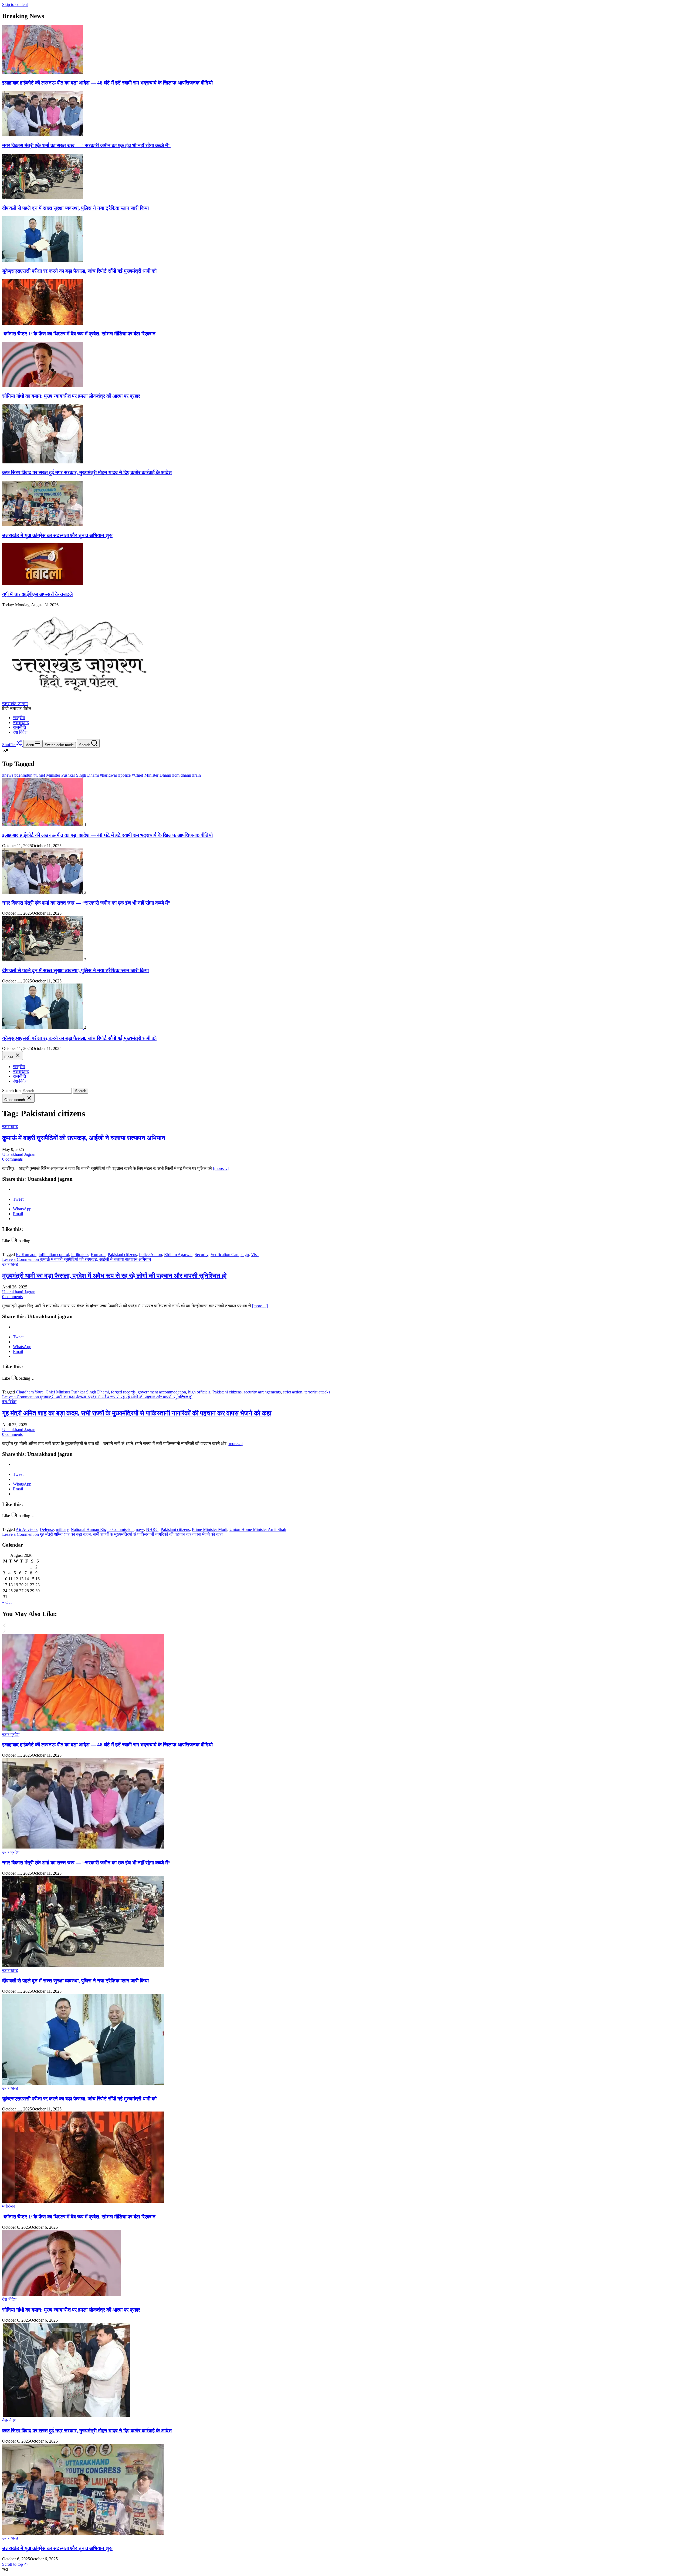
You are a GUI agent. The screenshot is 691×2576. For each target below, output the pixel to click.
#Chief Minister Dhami (152, 775)
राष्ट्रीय (19, 718)
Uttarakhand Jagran (19, 1154)
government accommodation (162, 1392)
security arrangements (262, 1392)
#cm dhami (182, 775)
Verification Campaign (230, 1255)
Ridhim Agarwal (178, 1255)
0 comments (12, 1159)
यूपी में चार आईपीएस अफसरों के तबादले (37, 594)
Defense (47, 1529)
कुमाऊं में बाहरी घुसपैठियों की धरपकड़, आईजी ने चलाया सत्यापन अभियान (84, 1138)
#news (8, 775)
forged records (123, 1392)
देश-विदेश (20, 732)
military (62, 1529)
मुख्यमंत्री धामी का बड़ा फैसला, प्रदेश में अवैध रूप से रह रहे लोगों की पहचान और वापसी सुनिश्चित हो (114, 1276)
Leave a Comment (77, 1259)
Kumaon (98, 1255)
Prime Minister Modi (210, 1529)
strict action (293, 1392)
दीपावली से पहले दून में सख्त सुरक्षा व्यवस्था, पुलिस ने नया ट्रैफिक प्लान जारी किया (75, 208)
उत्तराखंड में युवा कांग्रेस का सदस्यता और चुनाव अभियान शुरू (57, 535)
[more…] (221, 1168)
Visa (255, 1255)
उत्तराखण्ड (21, 723)
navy (140, 1529)
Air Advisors (27, 1529)
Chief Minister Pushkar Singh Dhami (77, 1392)
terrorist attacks (317, 1392)
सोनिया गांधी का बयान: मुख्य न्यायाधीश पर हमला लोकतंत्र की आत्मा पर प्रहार (71, 396)
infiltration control (54, 1255)
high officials (199, 1392)
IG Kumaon (26, 1255)
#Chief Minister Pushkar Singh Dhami (67, 775)
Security (201, 1255)
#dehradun (24, 775)
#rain (197, 775)
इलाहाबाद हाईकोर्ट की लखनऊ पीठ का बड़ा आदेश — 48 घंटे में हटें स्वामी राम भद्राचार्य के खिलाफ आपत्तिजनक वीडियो (107, 83)
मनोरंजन (9, 2206)
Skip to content (15, 4)
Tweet (18, 1199)
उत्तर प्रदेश (11, 1734)
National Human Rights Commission (102, 1529)
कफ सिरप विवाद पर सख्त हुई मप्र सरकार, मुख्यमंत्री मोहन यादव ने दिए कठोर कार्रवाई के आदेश (87, 472)
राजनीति (19, 727)
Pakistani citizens (122, 1255)
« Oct (7, 1602)
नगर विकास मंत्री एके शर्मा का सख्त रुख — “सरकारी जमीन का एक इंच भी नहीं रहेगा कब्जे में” (86, 145)
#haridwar (109, 775)
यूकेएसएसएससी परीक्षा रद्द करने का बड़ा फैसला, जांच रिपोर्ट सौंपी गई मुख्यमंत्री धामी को (79, 271)
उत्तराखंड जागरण (15, 704)
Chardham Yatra (30, 1392)
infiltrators (80, 1255)
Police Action (150, 1255)
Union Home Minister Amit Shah (258, 1529)
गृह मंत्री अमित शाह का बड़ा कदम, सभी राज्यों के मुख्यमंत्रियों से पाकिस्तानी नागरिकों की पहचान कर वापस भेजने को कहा (137, 1413)
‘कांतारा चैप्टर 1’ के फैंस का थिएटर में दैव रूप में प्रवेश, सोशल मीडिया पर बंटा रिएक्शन (79, 334)
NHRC (152, 1529)
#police (125, 775)
